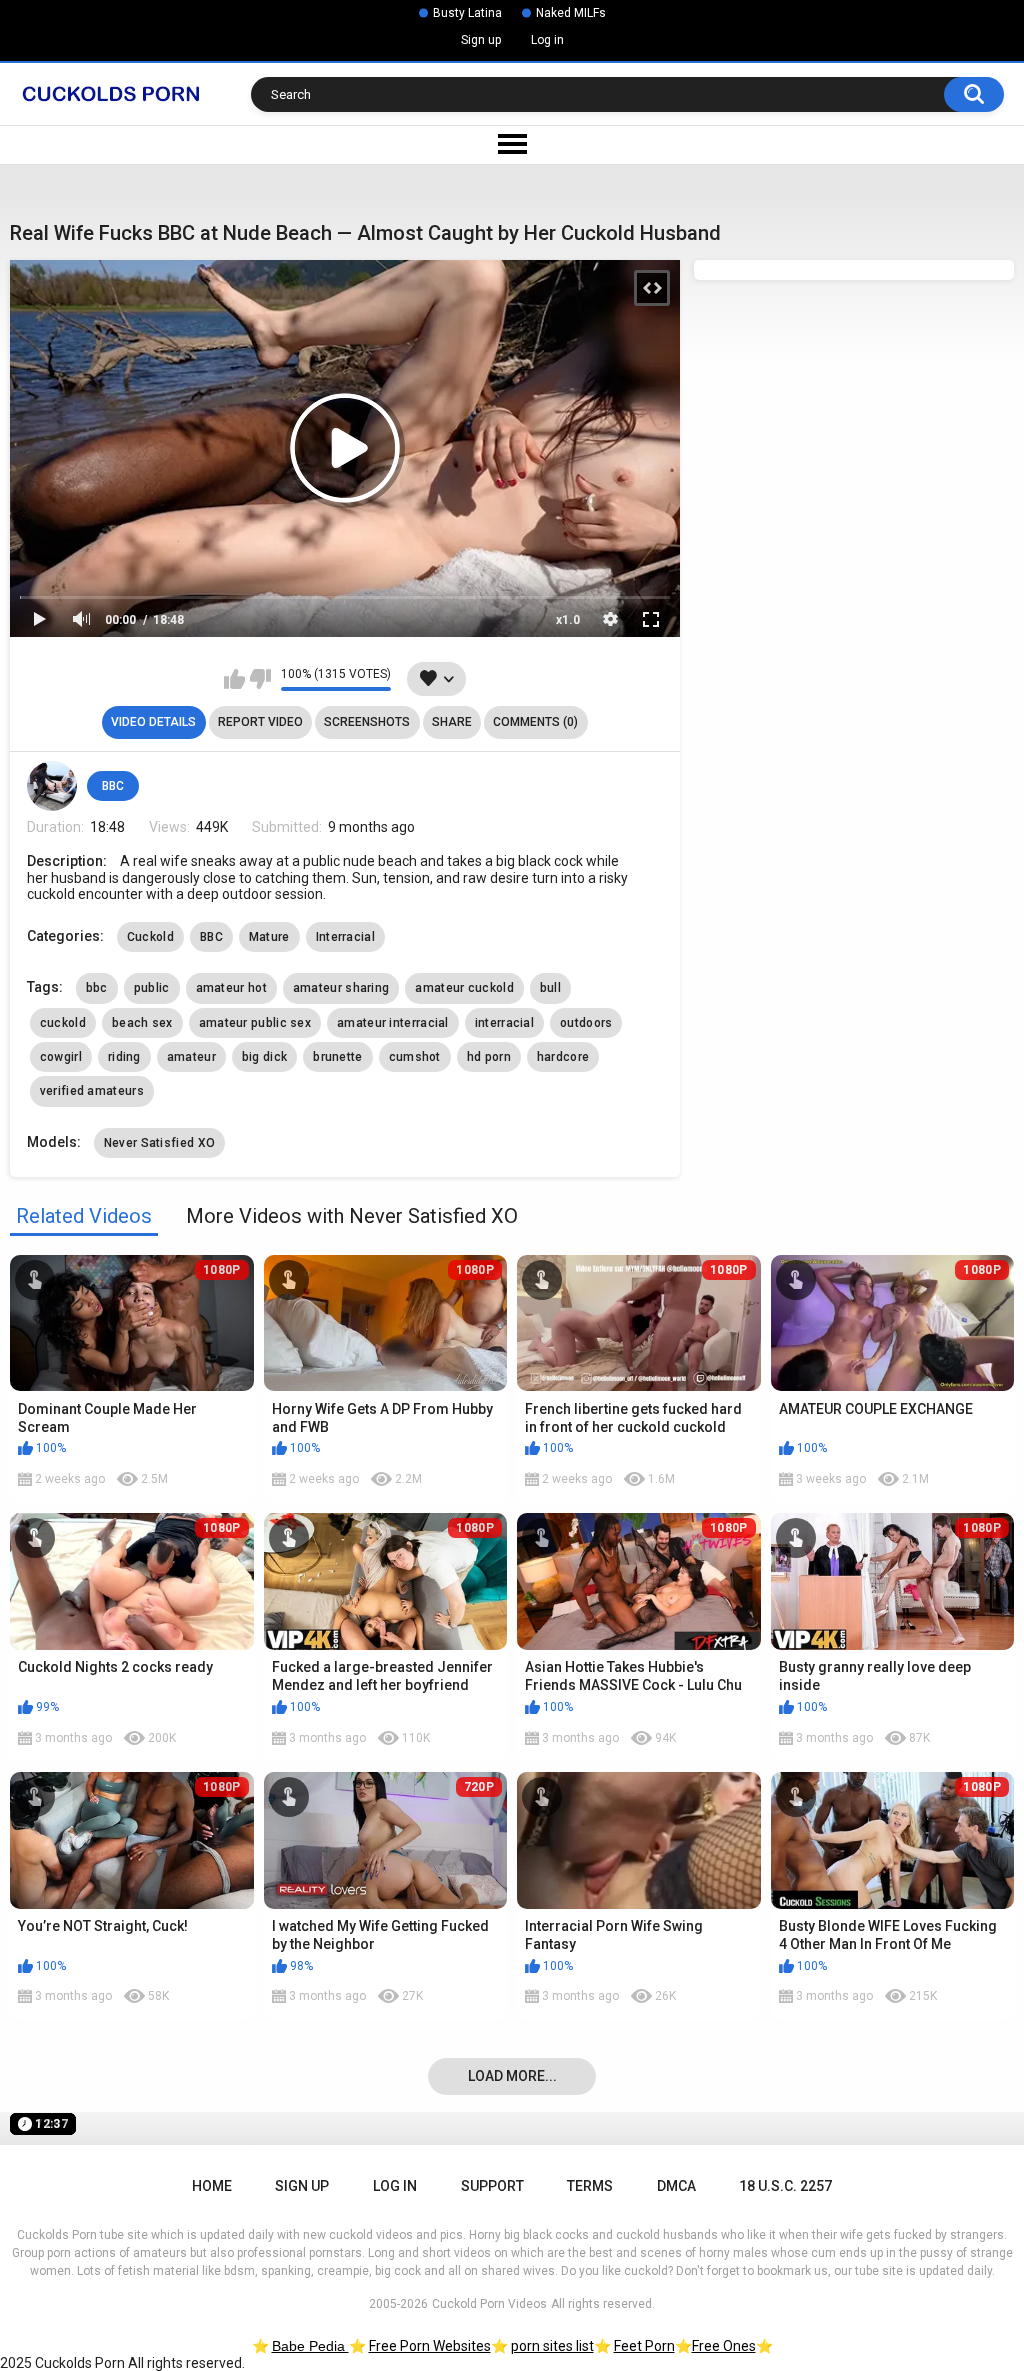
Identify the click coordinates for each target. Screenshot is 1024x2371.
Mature (269, 937)
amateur (191, 1057)
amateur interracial (393, 1023)
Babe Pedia (310, 2346)
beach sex (142, 1023)
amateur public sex (255, 1023)
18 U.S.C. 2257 (785, 2186)
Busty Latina (467, 13)
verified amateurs (92, 1091)
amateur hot (231, 988)
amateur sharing (341, 988)
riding (124, 1057)
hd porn (489, 1057)
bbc (97, 988)
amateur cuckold (464, 988)
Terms (590, 2186)
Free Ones (724, 2346)
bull (550, 988)
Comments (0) (535, 722)
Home (212, 2186)
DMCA (676, 2186)
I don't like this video (260, 679)
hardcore (563, 1057)
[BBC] (52, 786)
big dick (264, 1057)
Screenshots (367, 722)
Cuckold (150, 937)
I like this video (234, 679)
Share (452, 722)
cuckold (63, 1023)
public (152, 988)
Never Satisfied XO (159, 1143)
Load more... (512, 2076)
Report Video (260, 722)
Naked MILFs (571, 13)
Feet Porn (644, 2346)
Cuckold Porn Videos (489, 2304)
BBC (113, 786)
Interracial (345, 937)
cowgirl (61, 1057)
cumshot (415, 1057)
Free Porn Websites (430, 2346)
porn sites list (552, 2346)
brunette (337, 1057)
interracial (504, 1023)
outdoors (586, 1023)
